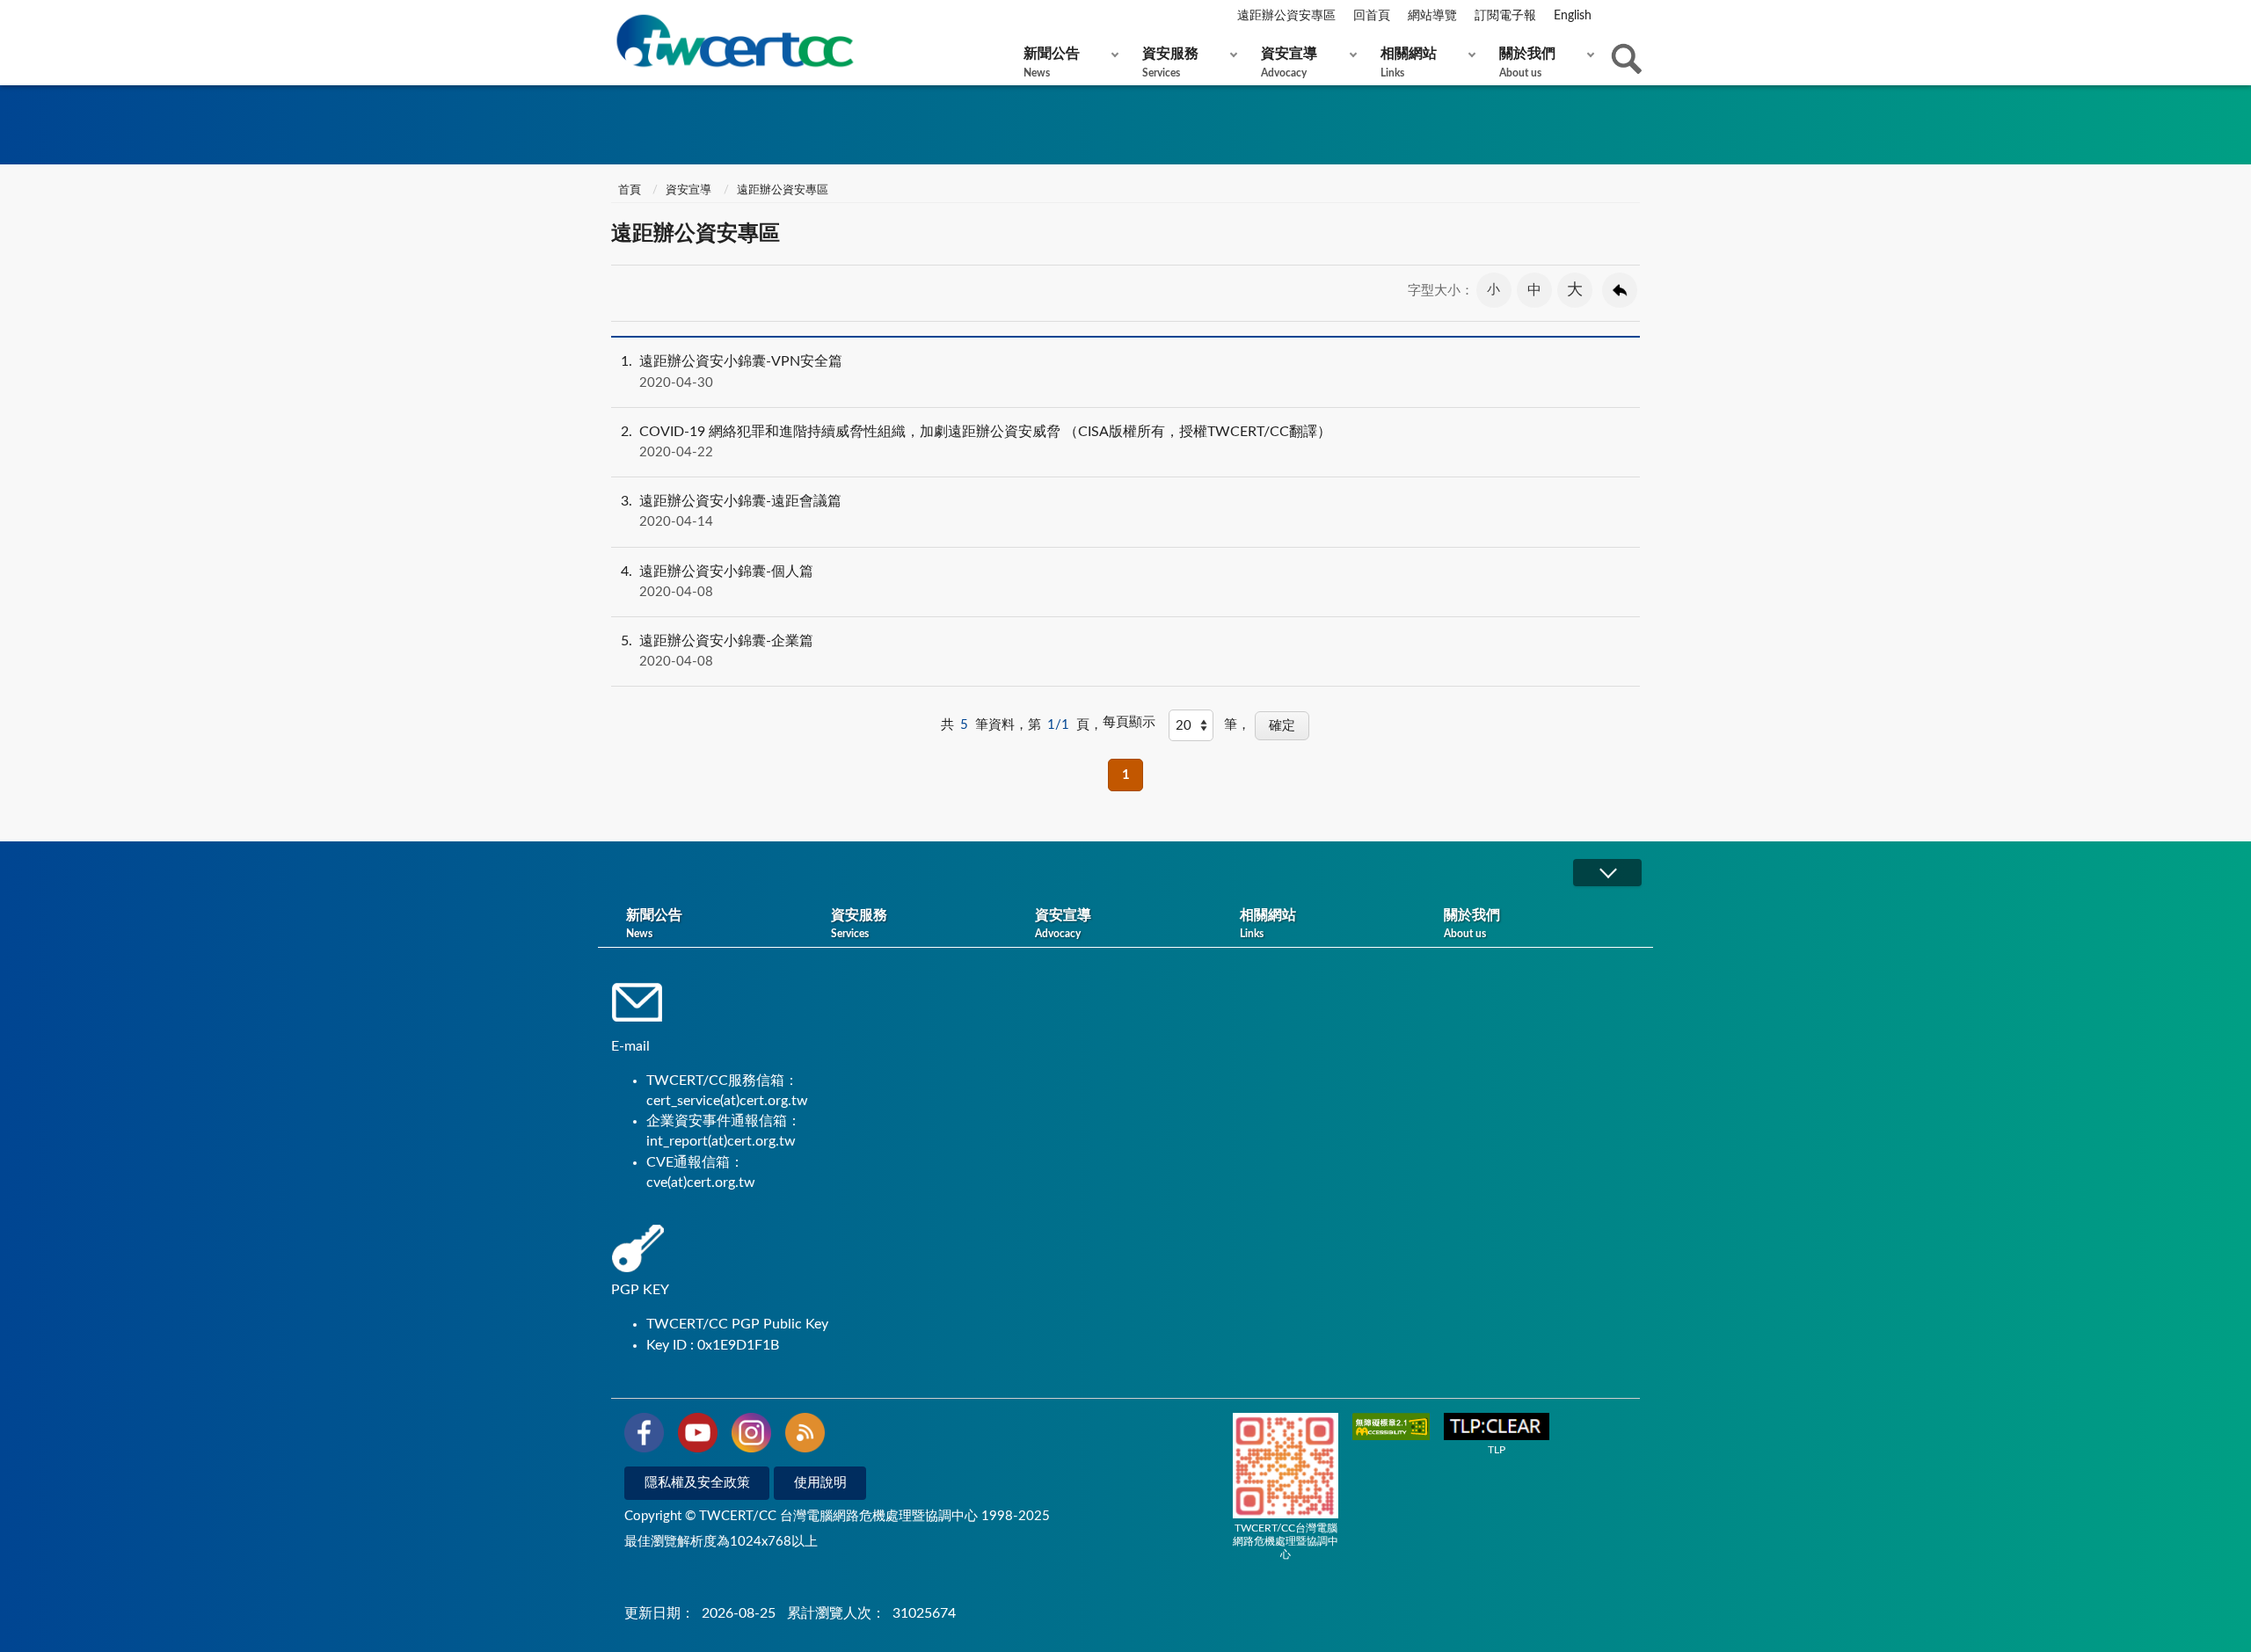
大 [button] (1575, 290)
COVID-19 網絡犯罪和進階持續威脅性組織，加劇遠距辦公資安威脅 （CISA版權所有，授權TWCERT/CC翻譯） (976, 442)
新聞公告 (1052, 62)
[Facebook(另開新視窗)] (644, 1436)
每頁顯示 (1129, 722)
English (1573, 16)
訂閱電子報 (1505, 16)
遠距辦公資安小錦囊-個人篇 (717, 582)
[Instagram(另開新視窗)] (751, 1436)
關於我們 (1527, 62)
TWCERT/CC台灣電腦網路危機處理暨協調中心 (1286, 1541)
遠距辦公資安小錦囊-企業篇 (717, 651)
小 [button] (1493, 290)
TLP (1497, 1450)
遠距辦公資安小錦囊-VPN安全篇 (732, 371)
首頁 (628, 190)
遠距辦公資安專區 (1286, 16)
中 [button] (1534, 290)
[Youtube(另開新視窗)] (698, 1436)
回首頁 (1372, 16)
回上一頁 (1620, 290)
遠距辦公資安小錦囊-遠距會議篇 (731, 511)
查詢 (1627, 59)
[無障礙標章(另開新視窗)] (1391, 1428)
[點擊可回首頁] (734, 41)
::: (615, 17)
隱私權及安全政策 (697, 1483)
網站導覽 (1432, 16)
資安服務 (1170, 62)
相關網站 (1409, 62)
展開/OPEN (1607, 873)
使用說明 (820, 1483)
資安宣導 (1289, 62)
